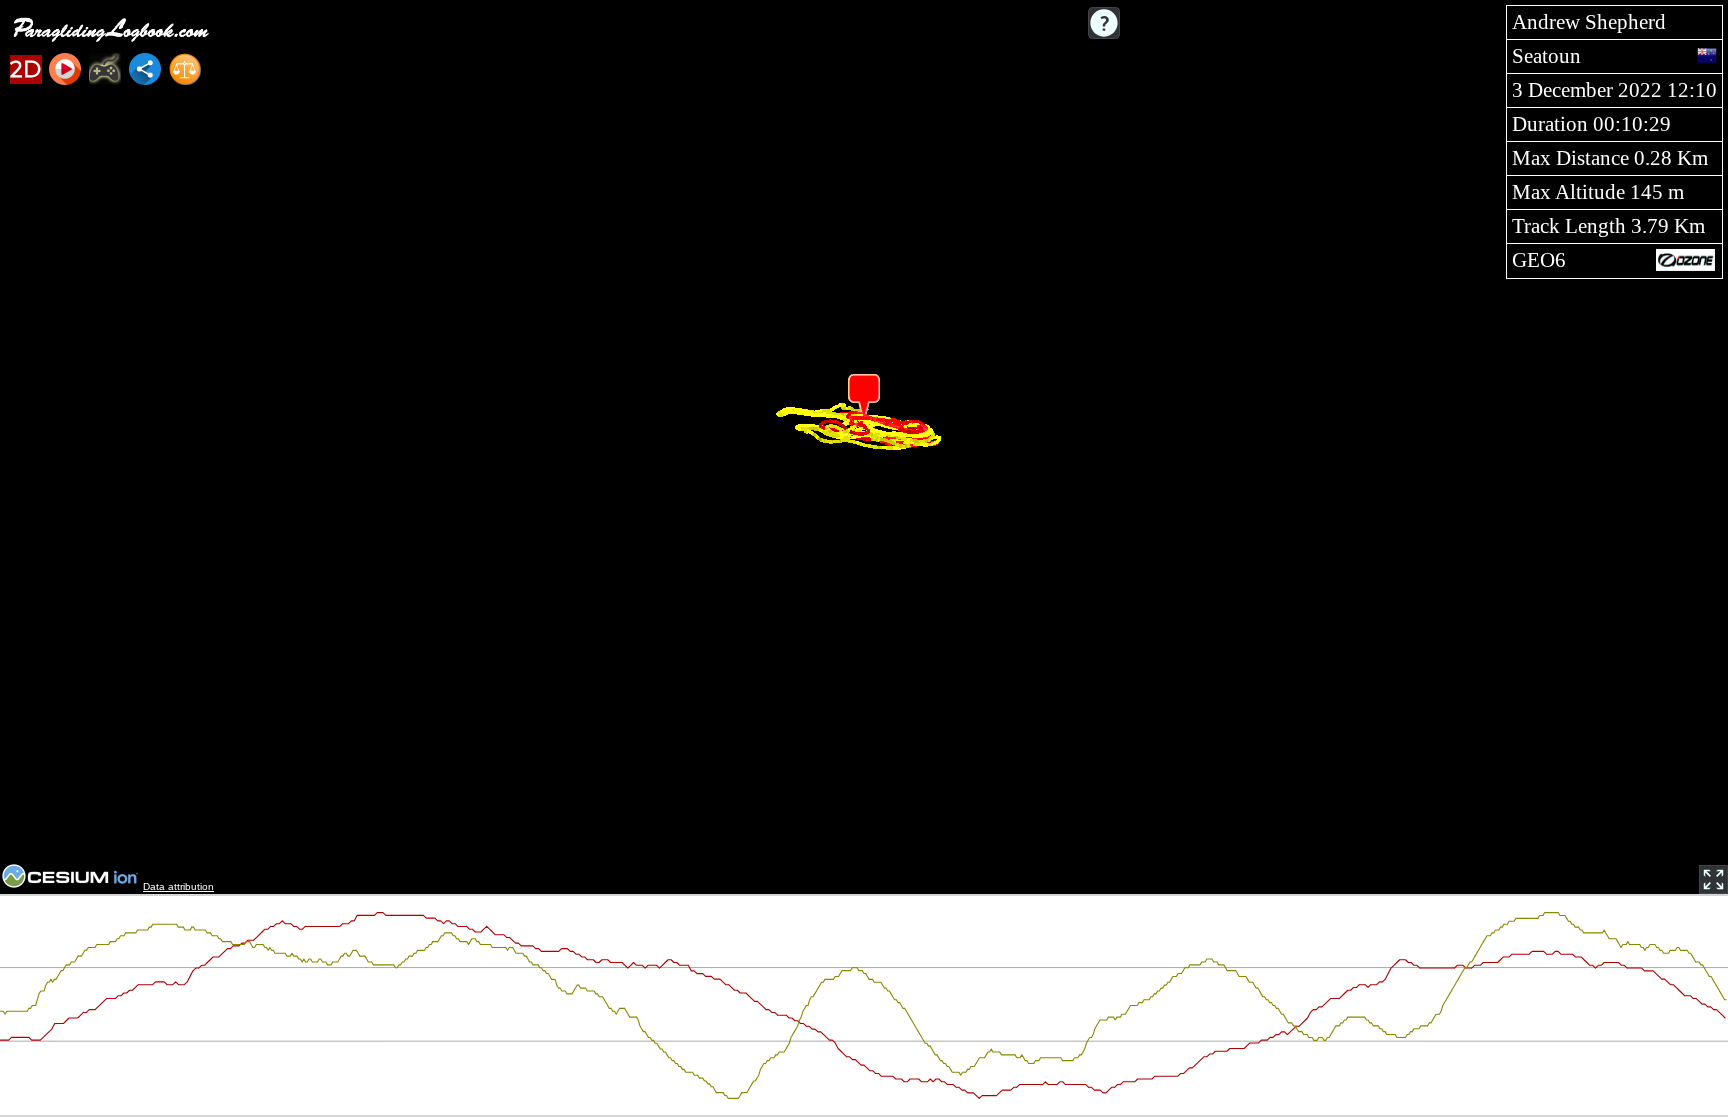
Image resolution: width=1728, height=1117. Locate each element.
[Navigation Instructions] (1104, 23)
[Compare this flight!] (185, 69)
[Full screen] (1713, 879)
